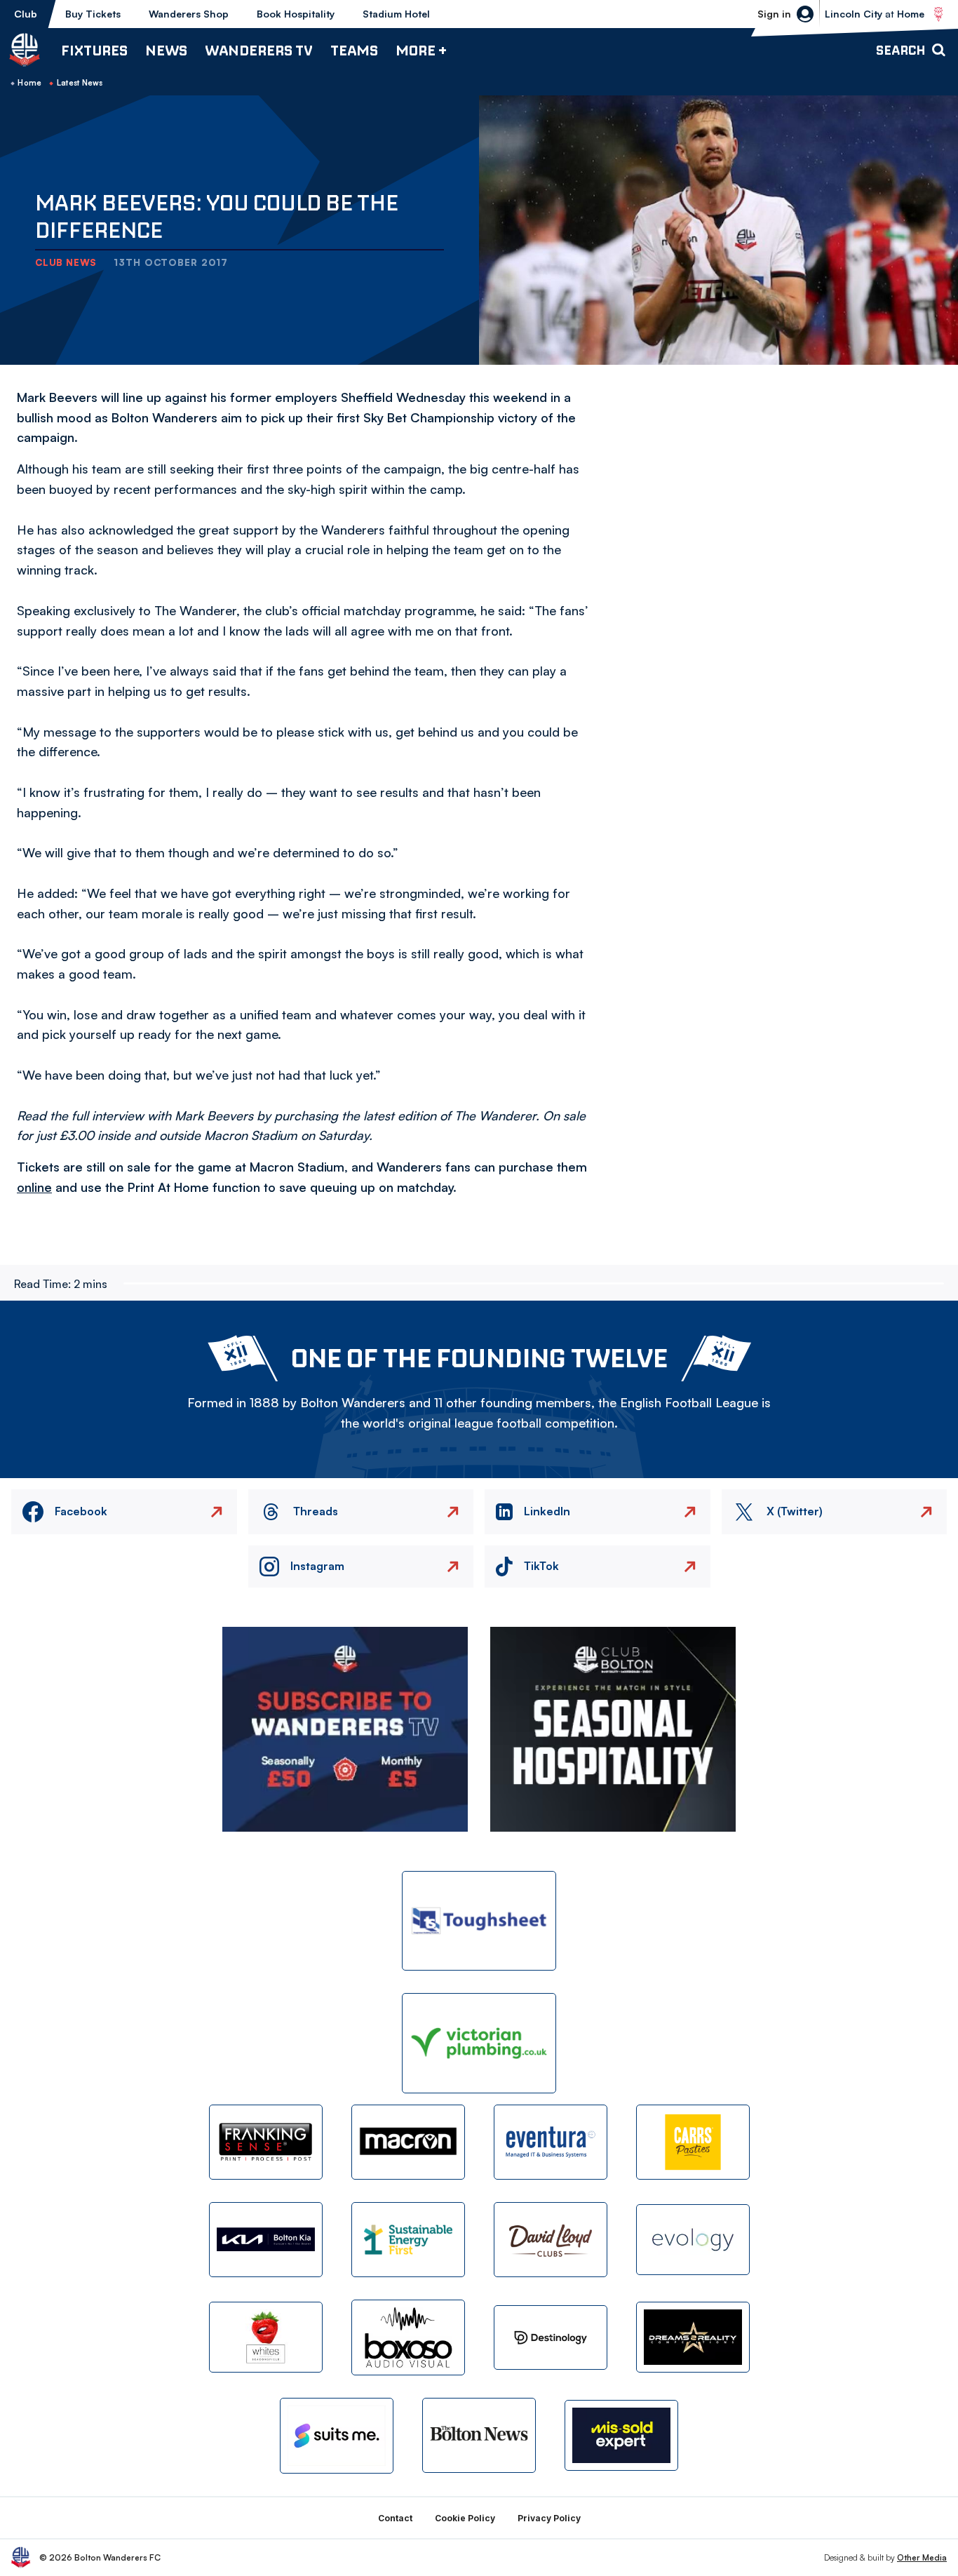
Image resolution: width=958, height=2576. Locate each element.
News (166, 50)
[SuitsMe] (337, 2436)
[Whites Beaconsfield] (266, 2337)
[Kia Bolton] (266, 2240)
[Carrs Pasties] (693, 2142)
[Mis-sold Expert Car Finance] (621, 2435)
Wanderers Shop (189, 14)
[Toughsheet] (479, 1921)
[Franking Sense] (266, 2142)
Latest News (80, 83)
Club (26, 14)
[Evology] (693, 2240)
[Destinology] (551, 2337)
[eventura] (551, 2142)
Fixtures (94, 50)
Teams (354, 50)
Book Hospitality (296, 14)
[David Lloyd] (551, 2240)
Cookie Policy (465, 2518)
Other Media (922, 2557)
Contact (395, 2518)
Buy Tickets (93, 14)
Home (29, 83)
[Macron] (408, 2142)
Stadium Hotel (396, 14)
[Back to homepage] (25, 50)
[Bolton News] (479, 2435)
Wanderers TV (259, 50)
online (34, 1187)
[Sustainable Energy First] (408, 2240)
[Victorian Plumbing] (479, 2043)
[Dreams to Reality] (693, 2337)
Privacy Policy (549, 2518)
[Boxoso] (408, 2337)
